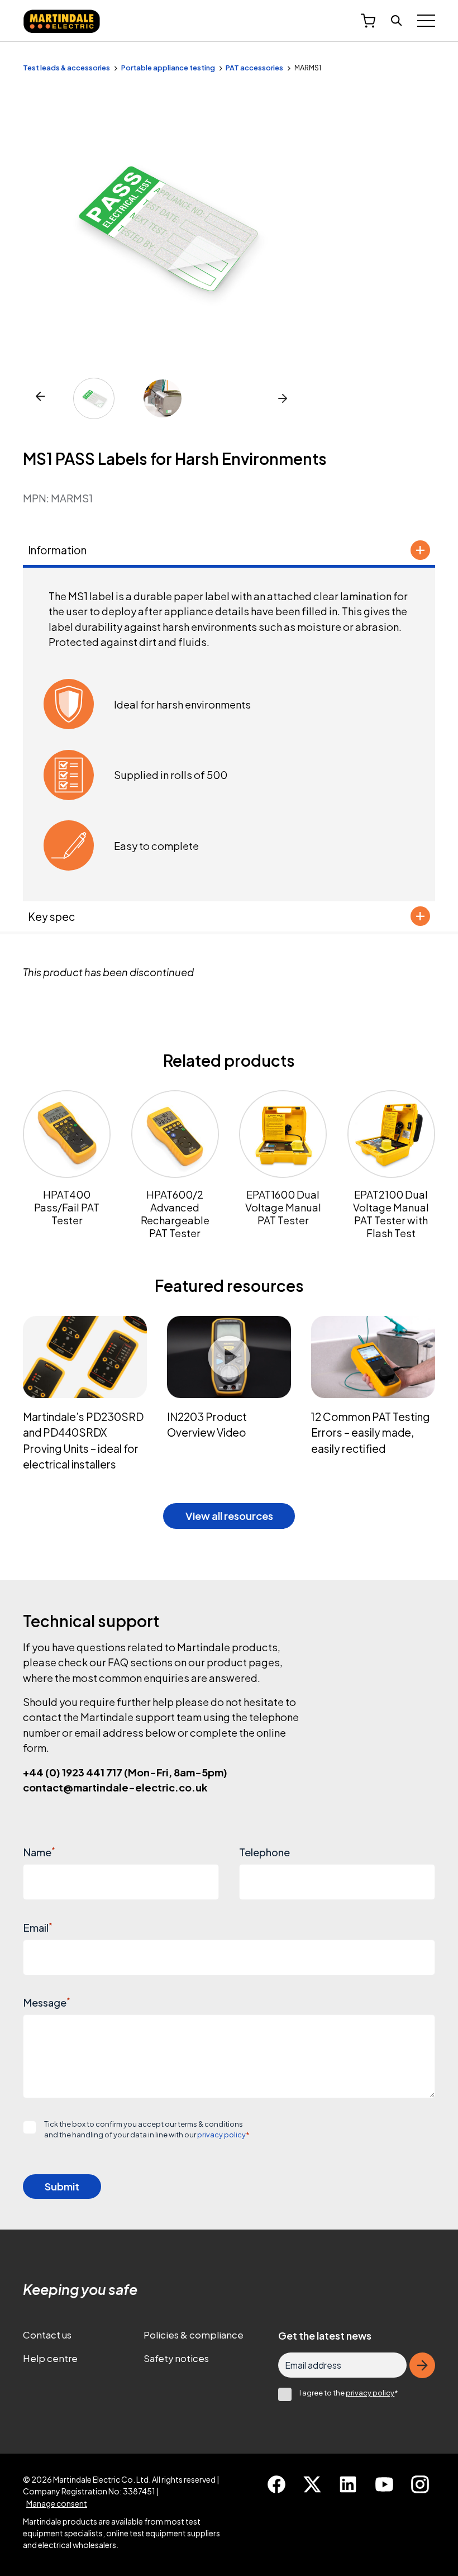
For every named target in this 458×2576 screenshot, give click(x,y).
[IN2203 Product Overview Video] (229, 1399)
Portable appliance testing (168, 68)
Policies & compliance (194, 2335)
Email (38, 1928)
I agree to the (349, 2393)
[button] (283, 398)
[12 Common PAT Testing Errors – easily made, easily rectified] (373, 1399)
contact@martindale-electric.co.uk (115, 1787)
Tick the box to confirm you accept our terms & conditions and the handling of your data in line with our (147, 2129)
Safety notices (176, 2358)
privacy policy (221, 2135)
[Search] (397, 21)
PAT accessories (254, 68)
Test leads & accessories (66, 68)
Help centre (50, 2358)
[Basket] (368, 21)
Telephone (264, 1852)
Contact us (47, 2335)
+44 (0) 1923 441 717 (125, 1772)
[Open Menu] (426, 21)
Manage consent (57, 2503)
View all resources (229, 1516)
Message (47, 2002)
